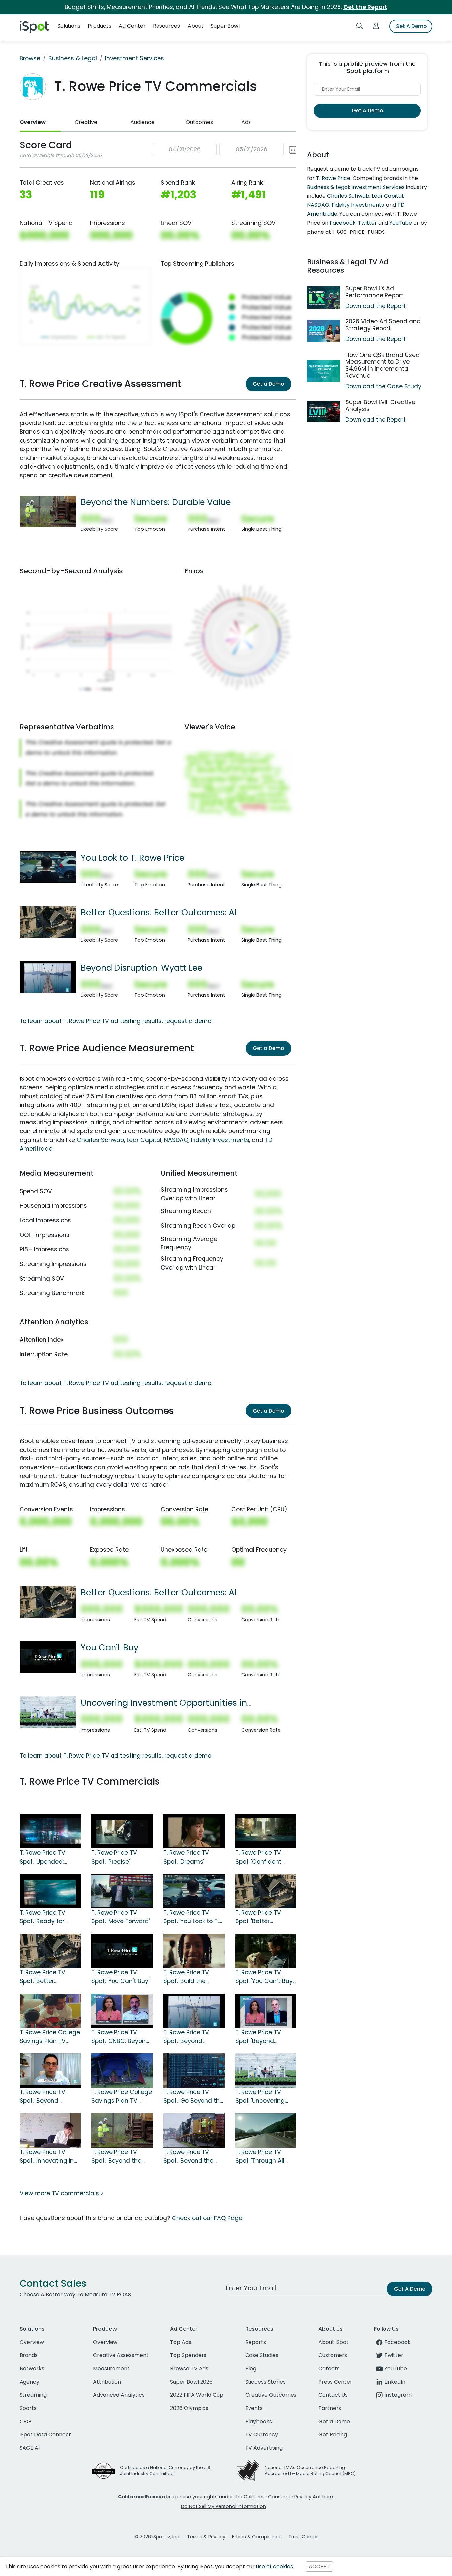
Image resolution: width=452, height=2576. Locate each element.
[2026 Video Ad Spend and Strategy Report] (324, 331)
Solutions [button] (69, 26)
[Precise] (122, 1831)
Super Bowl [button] (225, 26)
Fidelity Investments (220, 1140)
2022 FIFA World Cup (197, 2395)
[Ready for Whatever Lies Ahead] (50, 1891)
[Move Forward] (122, 1891)
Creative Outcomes (271, 2395)
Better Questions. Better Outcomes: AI (158, 912)
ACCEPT (319, 2567)
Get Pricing (333, 2435)
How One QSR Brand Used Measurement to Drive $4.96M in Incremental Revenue (383, 365)
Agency (29, 2382)
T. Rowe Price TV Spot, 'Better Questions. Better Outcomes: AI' (260, 1917)
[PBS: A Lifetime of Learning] (50, 2010)
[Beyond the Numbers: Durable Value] (48, 511)
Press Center (335, 2382)
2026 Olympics (189, 2408)
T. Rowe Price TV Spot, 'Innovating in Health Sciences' (47, 2157)
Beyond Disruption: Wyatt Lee (141, 968)
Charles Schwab (100, 1140)
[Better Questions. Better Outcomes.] (50, 1951)
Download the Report (376, 306)
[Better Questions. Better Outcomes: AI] (48, 922)
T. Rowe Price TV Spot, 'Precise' (114, 1857)
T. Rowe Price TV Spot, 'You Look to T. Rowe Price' (191, 1917)
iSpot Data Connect (45, 2435)
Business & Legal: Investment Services (356, 187)
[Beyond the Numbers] (194, 2130)
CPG (25, 2421)
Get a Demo (268, 384)
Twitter (367, 223)
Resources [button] (166, 26)
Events (254, 2408)
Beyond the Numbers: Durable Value (156, 502)
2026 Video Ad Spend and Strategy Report (383, 325)
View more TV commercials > (62, 2193)
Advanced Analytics (119, 2395)
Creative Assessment (121, 2355)
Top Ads (181, 2342)
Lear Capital (144, 1140)
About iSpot (334, 2342)
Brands (29, 2355)
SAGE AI (30, 2448)
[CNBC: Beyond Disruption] (122, 2010)
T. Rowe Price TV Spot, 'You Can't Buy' (120, 1977)
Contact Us (333, 2395)
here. (328, 2497)
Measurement (111, 2368)
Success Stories (265, 2382)
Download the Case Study (383, 386)
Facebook (343, 223)
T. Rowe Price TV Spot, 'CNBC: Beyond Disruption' (120, 2037)
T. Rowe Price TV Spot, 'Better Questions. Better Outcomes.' (44, 1977)
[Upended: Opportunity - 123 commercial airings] (50, 1831)
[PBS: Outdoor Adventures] (122, 2070)
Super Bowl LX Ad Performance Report (374, 292)
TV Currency (262, 2435)
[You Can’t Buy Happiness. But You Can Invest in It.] (266, 1951)
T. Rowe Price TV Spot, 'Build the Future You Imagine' (192, 1977)
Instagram (398, 2395)
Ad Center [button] (132, 26)
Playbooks (259, 2421)
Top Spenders (188, 2355)
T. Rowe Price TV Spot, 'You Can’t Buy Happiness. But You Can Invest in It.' (264, 1977)
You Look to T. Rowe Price (133, 858)
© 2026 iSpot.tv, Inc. (157, 2537)
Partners (330, 2408)
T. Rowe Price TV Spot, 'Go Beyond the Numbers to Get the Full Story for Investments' (193, 2097)
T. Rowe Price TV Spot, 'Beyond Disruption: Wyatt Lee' (194, 2037)
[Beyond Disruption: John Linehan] (266, 2010)
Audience (142, 122)
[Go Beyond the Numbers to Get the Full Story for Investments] (194, 2070)
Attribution (107, 2382)
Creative (86, 122)
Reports (256, 2342)
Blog (251, 2368)
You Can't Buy (110, 1647)
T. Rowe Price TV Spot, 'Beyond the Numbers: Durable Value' (117, 2157)
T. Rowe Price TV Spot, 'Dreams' (186, 1857)
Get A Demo (411, 26)
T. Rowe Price (333, 178)
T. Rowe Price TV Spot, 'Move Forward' (120, 1917)
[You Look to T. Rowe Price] (48, 866)
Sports (28, 2408)
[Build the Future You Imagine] (194, 1951)
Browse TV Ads (189, 2368)
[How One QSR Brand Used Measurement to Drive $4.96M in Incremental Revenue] (324, 371)
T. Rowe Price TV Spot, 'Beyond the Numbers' (188, 2157)
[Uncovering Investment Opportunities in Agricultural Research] (48, 1712)
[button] (225, 150)
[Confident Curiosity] (266, 1831)
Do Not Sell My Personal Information (224, 2506)
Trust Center (303, 2537)
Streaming (33, 2395)
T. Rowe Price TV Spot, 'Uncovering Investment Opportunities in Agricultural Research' (260, 2097)
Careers (329, 2368)
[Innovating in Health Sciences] (50, 2130)
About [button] (196, 26)
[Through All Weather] (266, 2130)
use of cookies (274, 2567)
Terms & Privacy (206, 2537)
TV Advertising (264, 2448)
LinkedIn (395, 2382)
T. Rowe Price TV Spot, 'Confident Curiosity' (258, 1857)
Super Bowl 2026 (191, 2382)
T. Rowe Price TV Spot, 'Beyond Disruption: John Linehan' (258, 2037)
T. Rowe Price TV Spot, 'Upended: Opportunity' (42, 1857)
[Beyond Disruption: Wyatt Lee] (48, 977)
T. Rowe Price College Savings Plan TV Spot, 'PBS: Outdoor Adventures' (122, 2097)
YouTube (401, 223)
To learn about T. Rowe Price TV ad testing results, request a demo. (116, 1021)
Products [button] (99, 26)
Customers (333, 2355)
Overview (33, 122)
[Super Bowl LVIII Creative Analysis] (324, 412)
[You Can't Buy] (48, 1657)
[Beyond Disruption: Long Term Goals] (50, 2070)
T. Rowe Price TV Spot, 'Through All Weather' (260, 2157)
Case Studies (262, 2355)
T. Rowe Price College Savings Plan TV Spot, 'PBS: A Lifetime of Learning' (50, 2037)
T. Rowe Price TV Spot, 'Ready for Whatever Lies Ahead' (42, 1917)
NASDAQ (176, 1140)
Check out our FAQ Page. (207, 2218)
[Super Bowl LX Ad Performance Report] (324, 297)
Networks (32, 2368)
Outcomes (199, 122)
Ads (246, 122)
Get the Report (365, 7)
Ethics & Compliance (257, 2537)
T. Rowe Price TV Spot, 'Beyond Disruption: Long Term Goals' (42, 2097)
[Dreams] (194, 1831)
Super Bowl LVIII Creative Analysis (380, 406)
